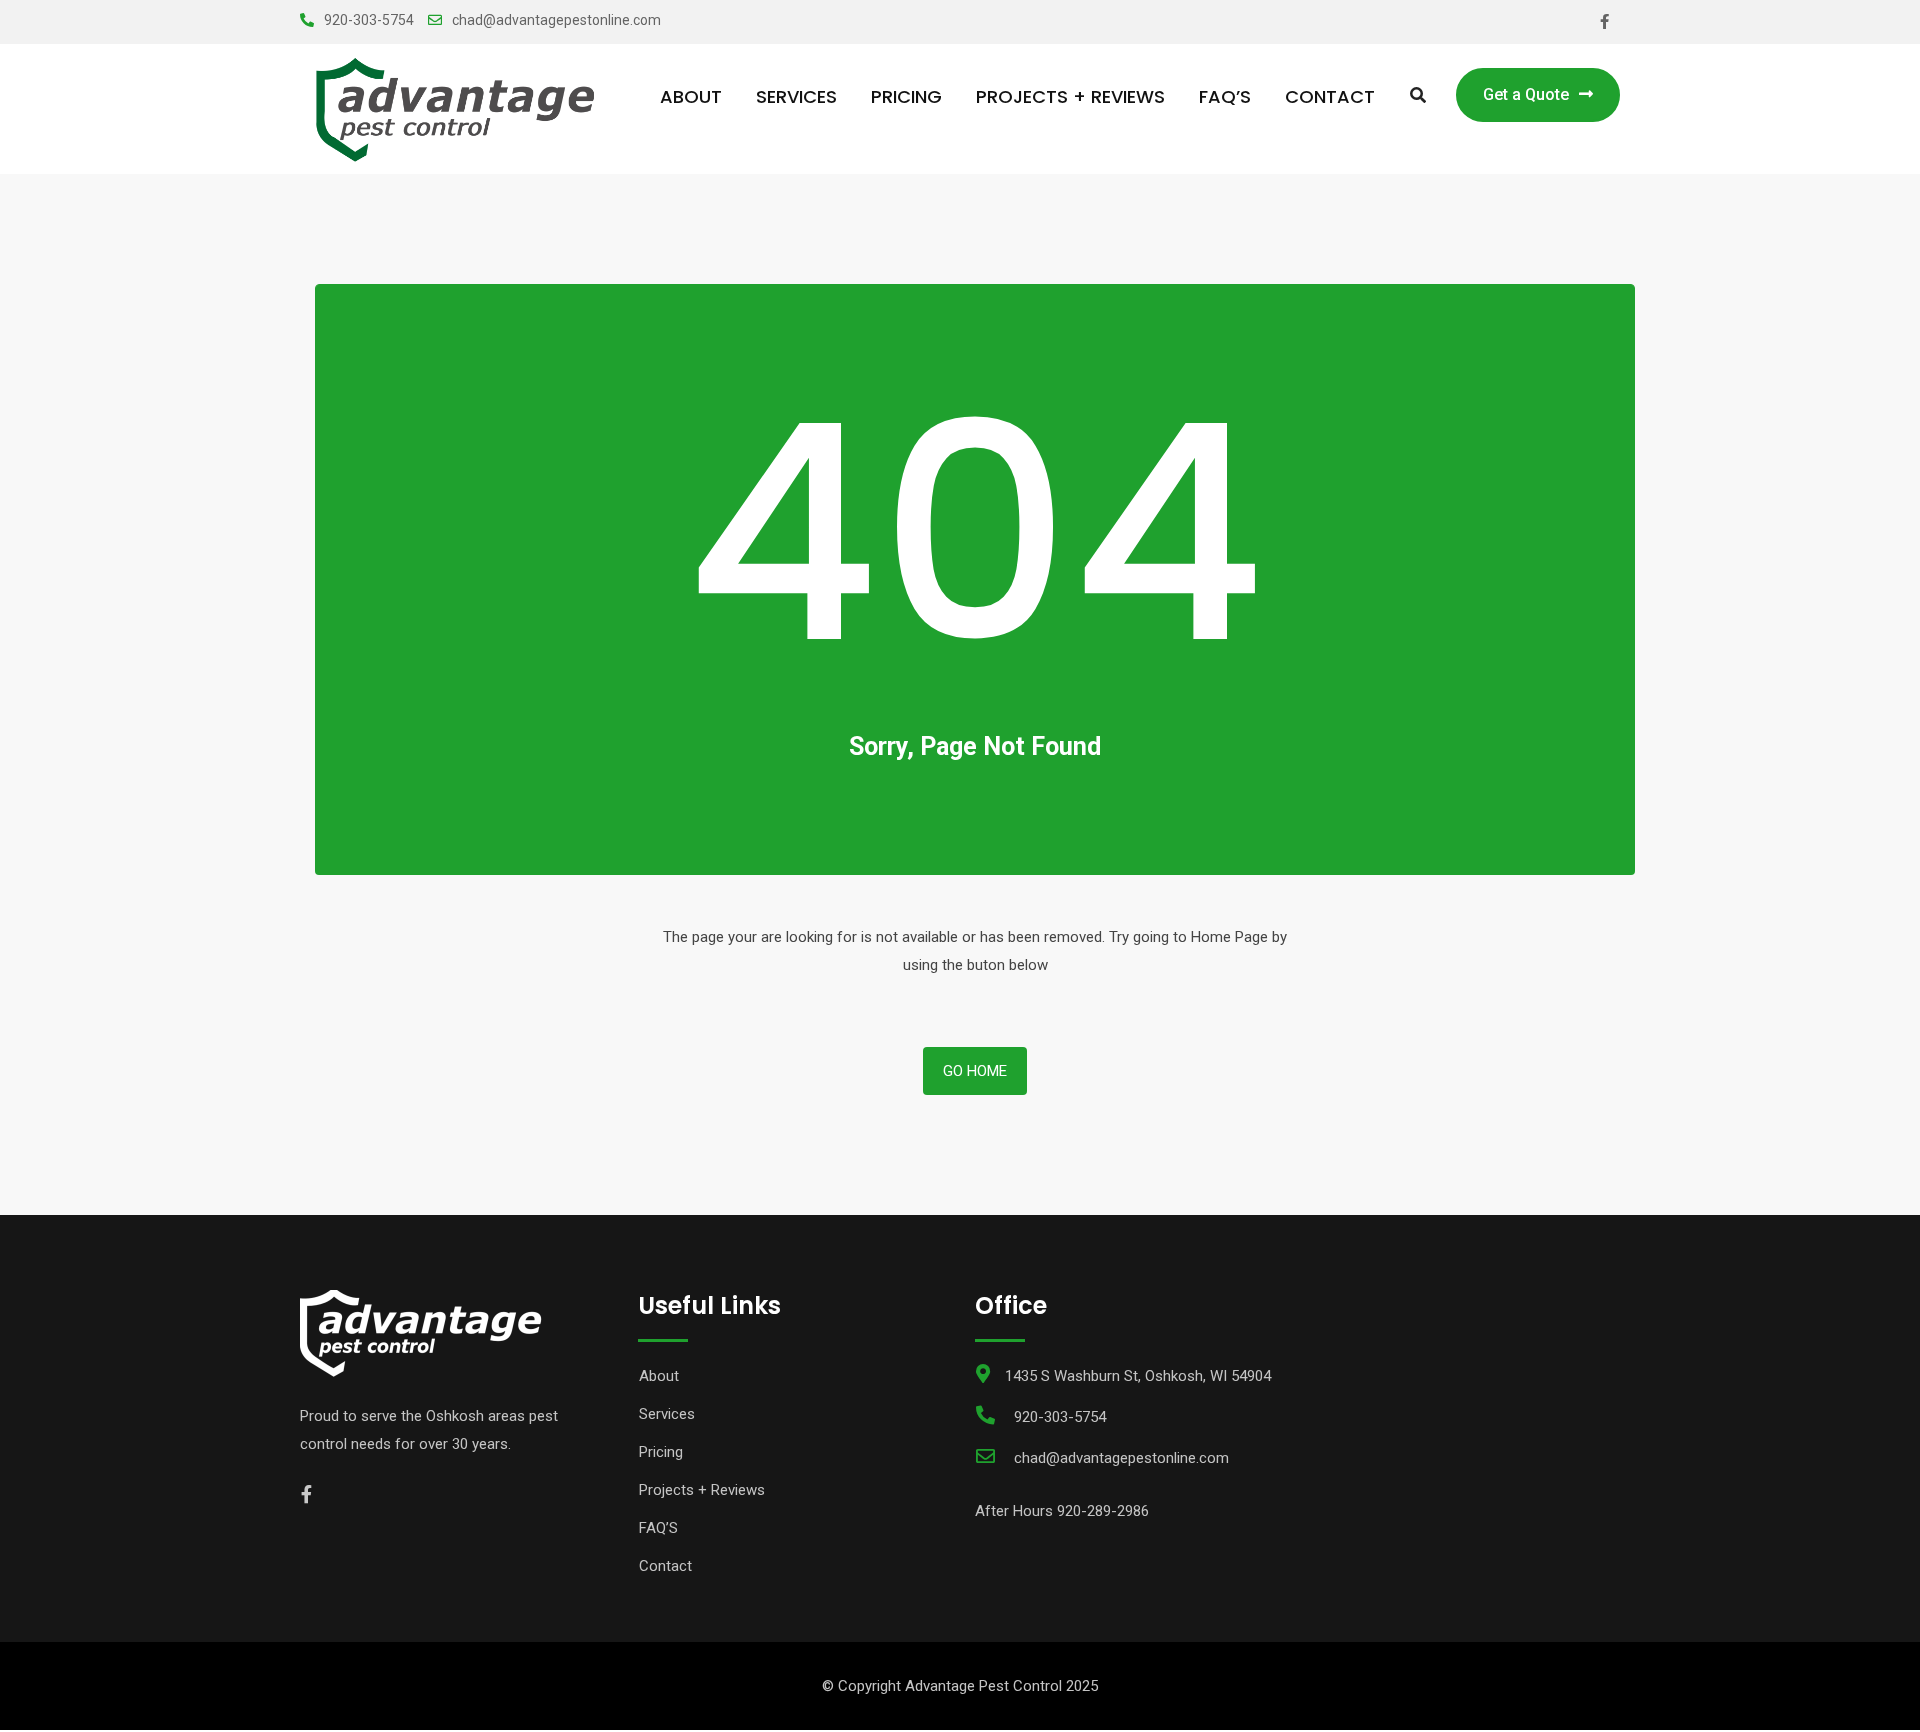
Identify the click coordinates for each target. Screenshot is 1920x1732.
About (691, 96)
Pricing (906, 96)
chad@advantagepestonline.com (556, 20)
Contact (1330, 96)
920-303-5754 (369, 20)
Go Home (975, 1071)
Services (796, 96)
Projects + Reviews (1070, 96)
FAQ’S (1225, 96)
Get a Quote (1526, 94)
